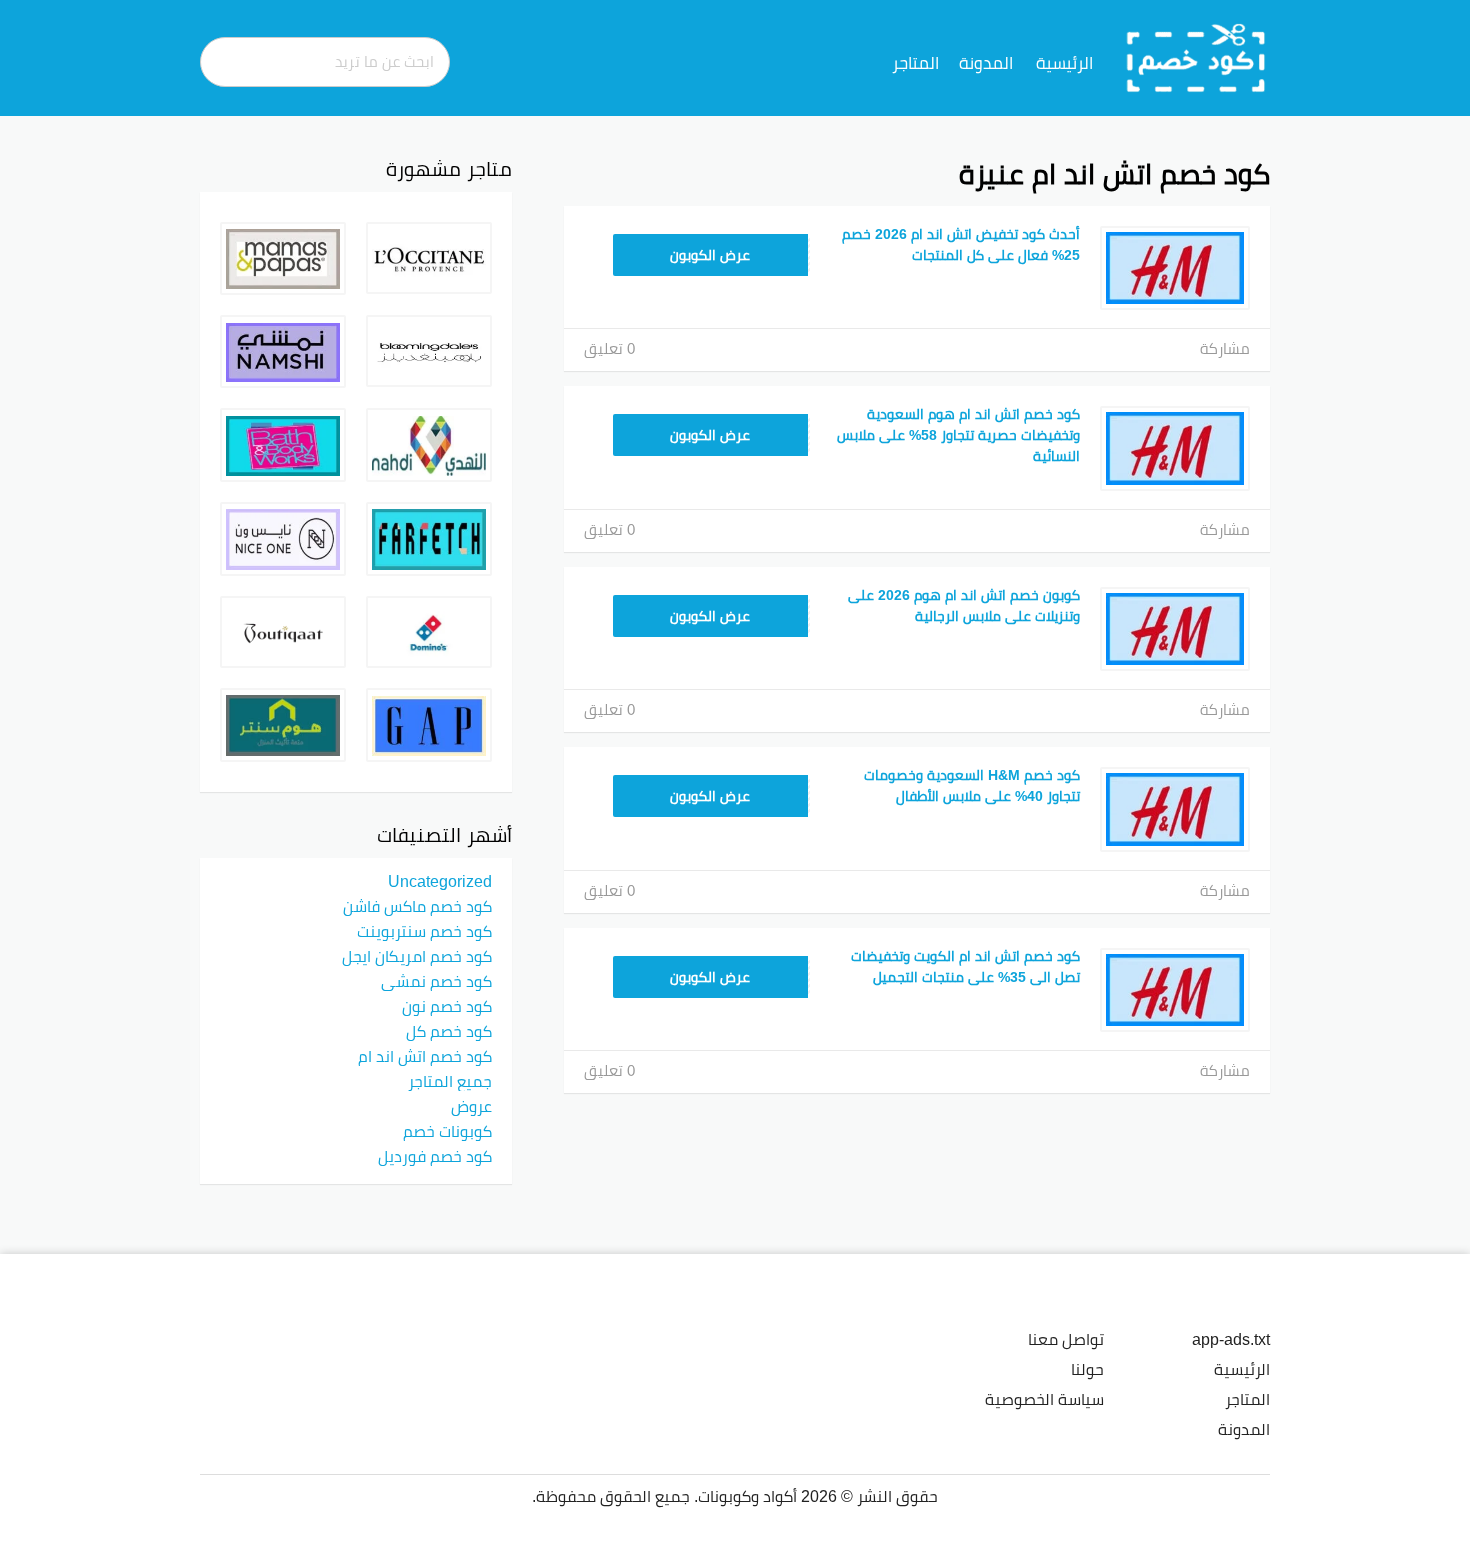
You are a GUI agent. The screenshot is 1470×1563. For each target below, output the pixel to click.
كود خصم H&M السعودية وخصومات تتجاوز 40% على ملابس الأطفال (972, 785)
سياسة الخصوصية (1044, 1399)
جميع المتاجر (450, 1081)
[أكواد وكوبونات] (1196, 57)
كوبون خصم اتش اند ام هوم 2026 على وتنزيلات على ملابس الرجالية (964, 605)
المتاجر (915, 63)
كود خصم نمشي (436, 981)
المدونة (986, 63)
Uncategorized (440, 881)
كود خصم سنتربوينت (424, 931)
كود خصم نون (447, 1006)
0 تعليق (609, 348)
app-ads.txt (1231, 1339)
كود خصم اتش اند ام (425, 1056)
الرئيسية (1064, 63)
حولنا (1087, 1369)
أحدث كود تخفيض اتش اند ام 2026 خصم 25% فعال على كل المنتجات (961, 244)
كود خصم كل (449, 1031)
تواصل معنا (1066, 1339)
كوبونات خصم (447, 1131)
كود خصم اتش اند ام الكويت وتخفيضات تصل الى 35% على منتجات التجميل (965, 966)
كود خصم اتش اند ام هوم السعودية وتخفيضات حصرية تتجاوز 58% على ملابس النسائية (958, 435)
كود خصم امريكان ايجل (417, 956)
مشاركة (1225, 348)
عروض (471, 1106)
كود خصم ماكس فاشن (417, 906)
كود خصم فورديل (435, 1156)
